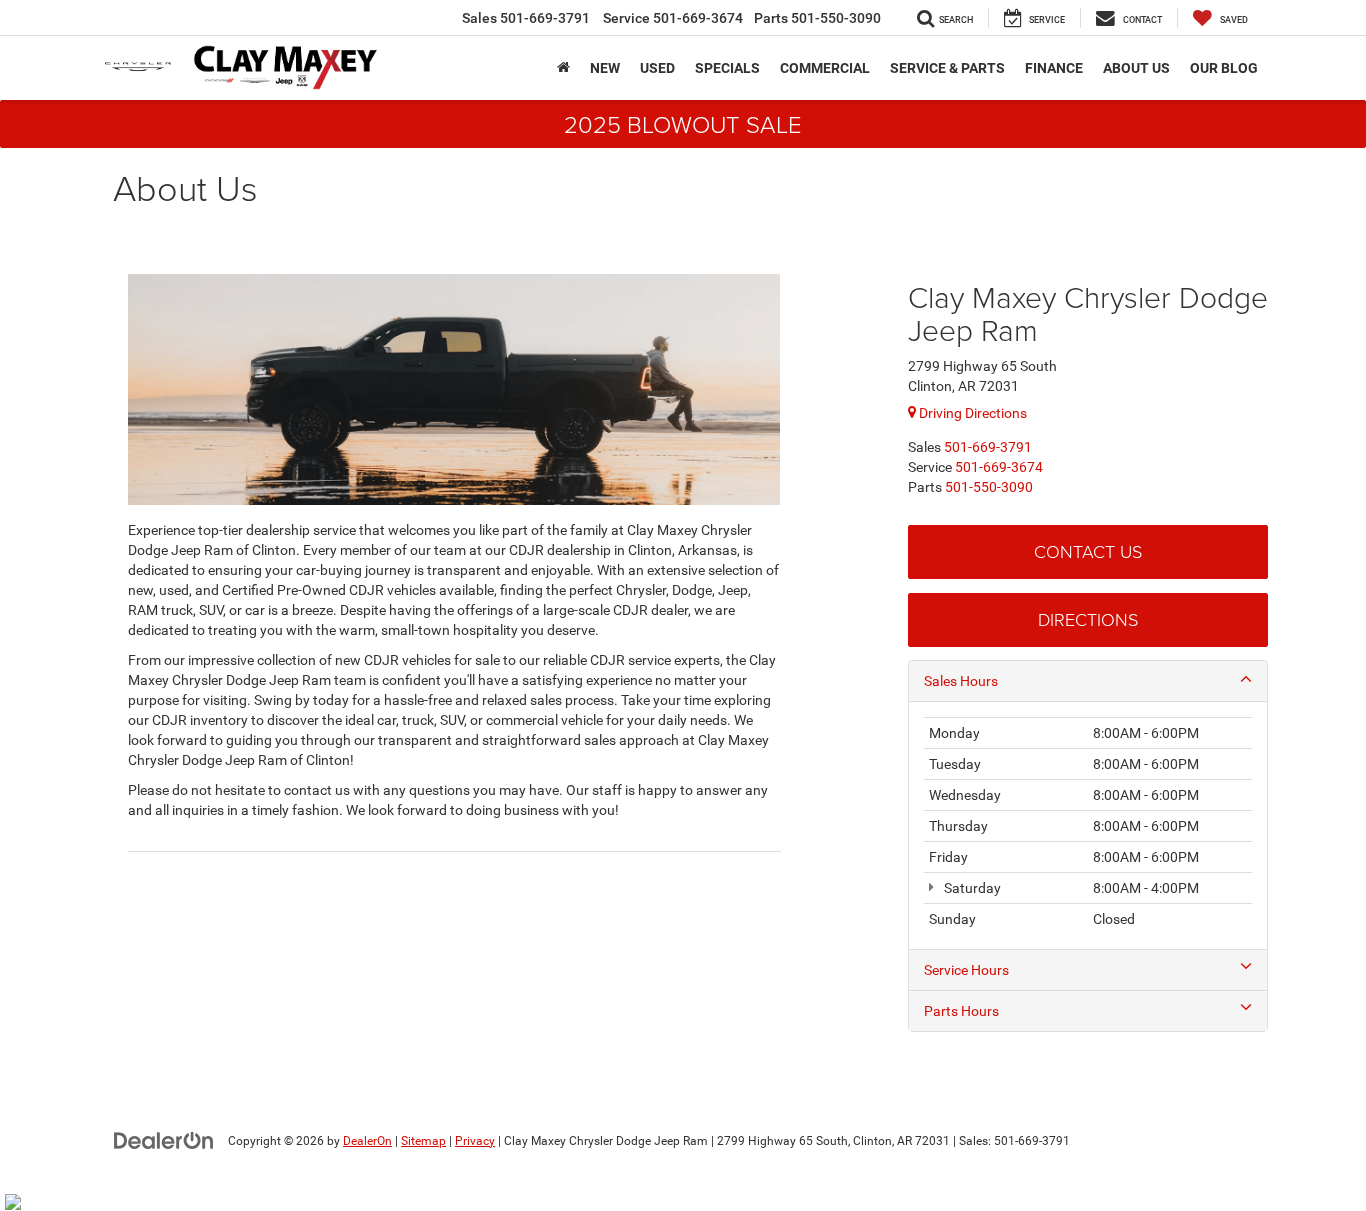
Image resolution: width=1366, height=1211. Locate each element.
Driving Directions (971, 413)
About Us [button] (1136, 68)
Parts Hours (961, 1011)
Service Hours (966, 970)
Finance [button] (1054, 68)
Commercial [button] (825, 68)
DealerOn (367, 1141)
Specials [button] (727, 68)
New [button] (605, 68)
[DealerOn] (164, 1140)
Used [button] (657, 68)
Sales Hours (961, 681)
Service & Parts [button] (947, 68)
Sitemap (423, 1141)
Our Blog (1224, 68)
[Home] (563, 68)
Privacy (475, 1141)
